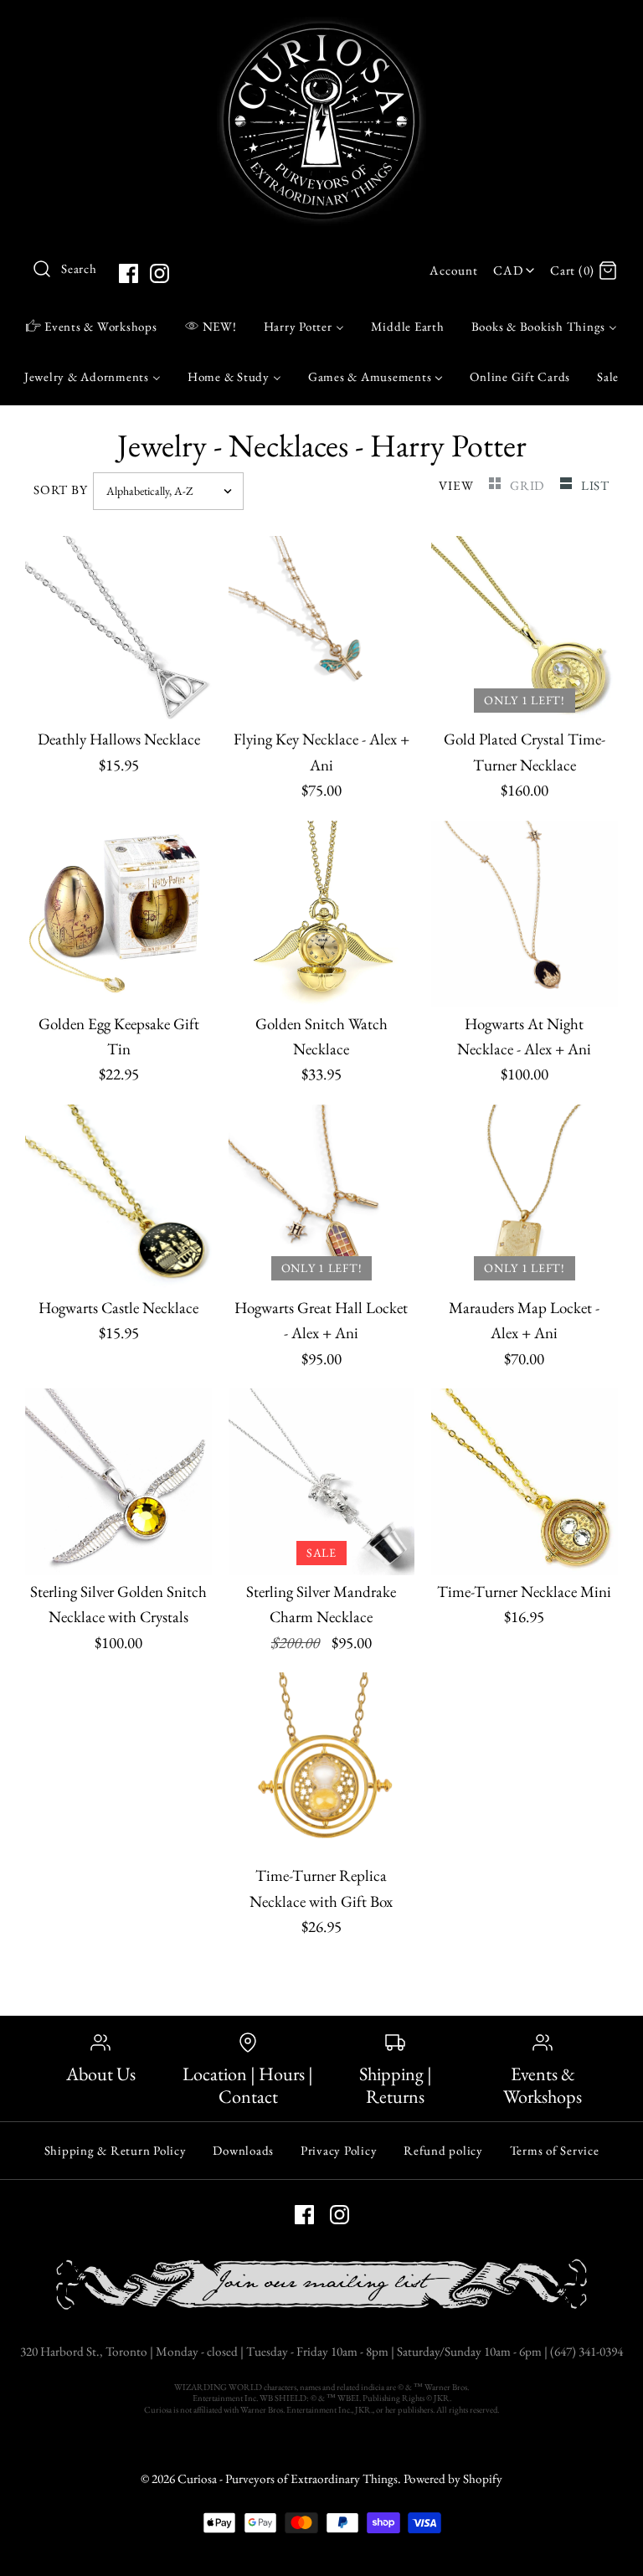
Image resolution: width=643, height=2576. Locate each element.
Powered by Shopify (453, 2479)
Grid (529, 486)
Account (453, 270)
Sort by (60, 490)
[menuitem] (92, 326)
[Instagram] (159, 273)
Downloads (243, 2150)
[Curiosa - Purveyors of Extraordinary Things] (321, 29)
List (595, 486)
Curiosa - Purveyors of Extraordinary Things (288, 2479)
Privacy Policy (339, 2150)
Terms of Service (555, 2150)
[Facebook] (129, 273)
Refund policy (443, 2150)
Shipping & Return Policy (116, 2150)
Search (79, 269)
